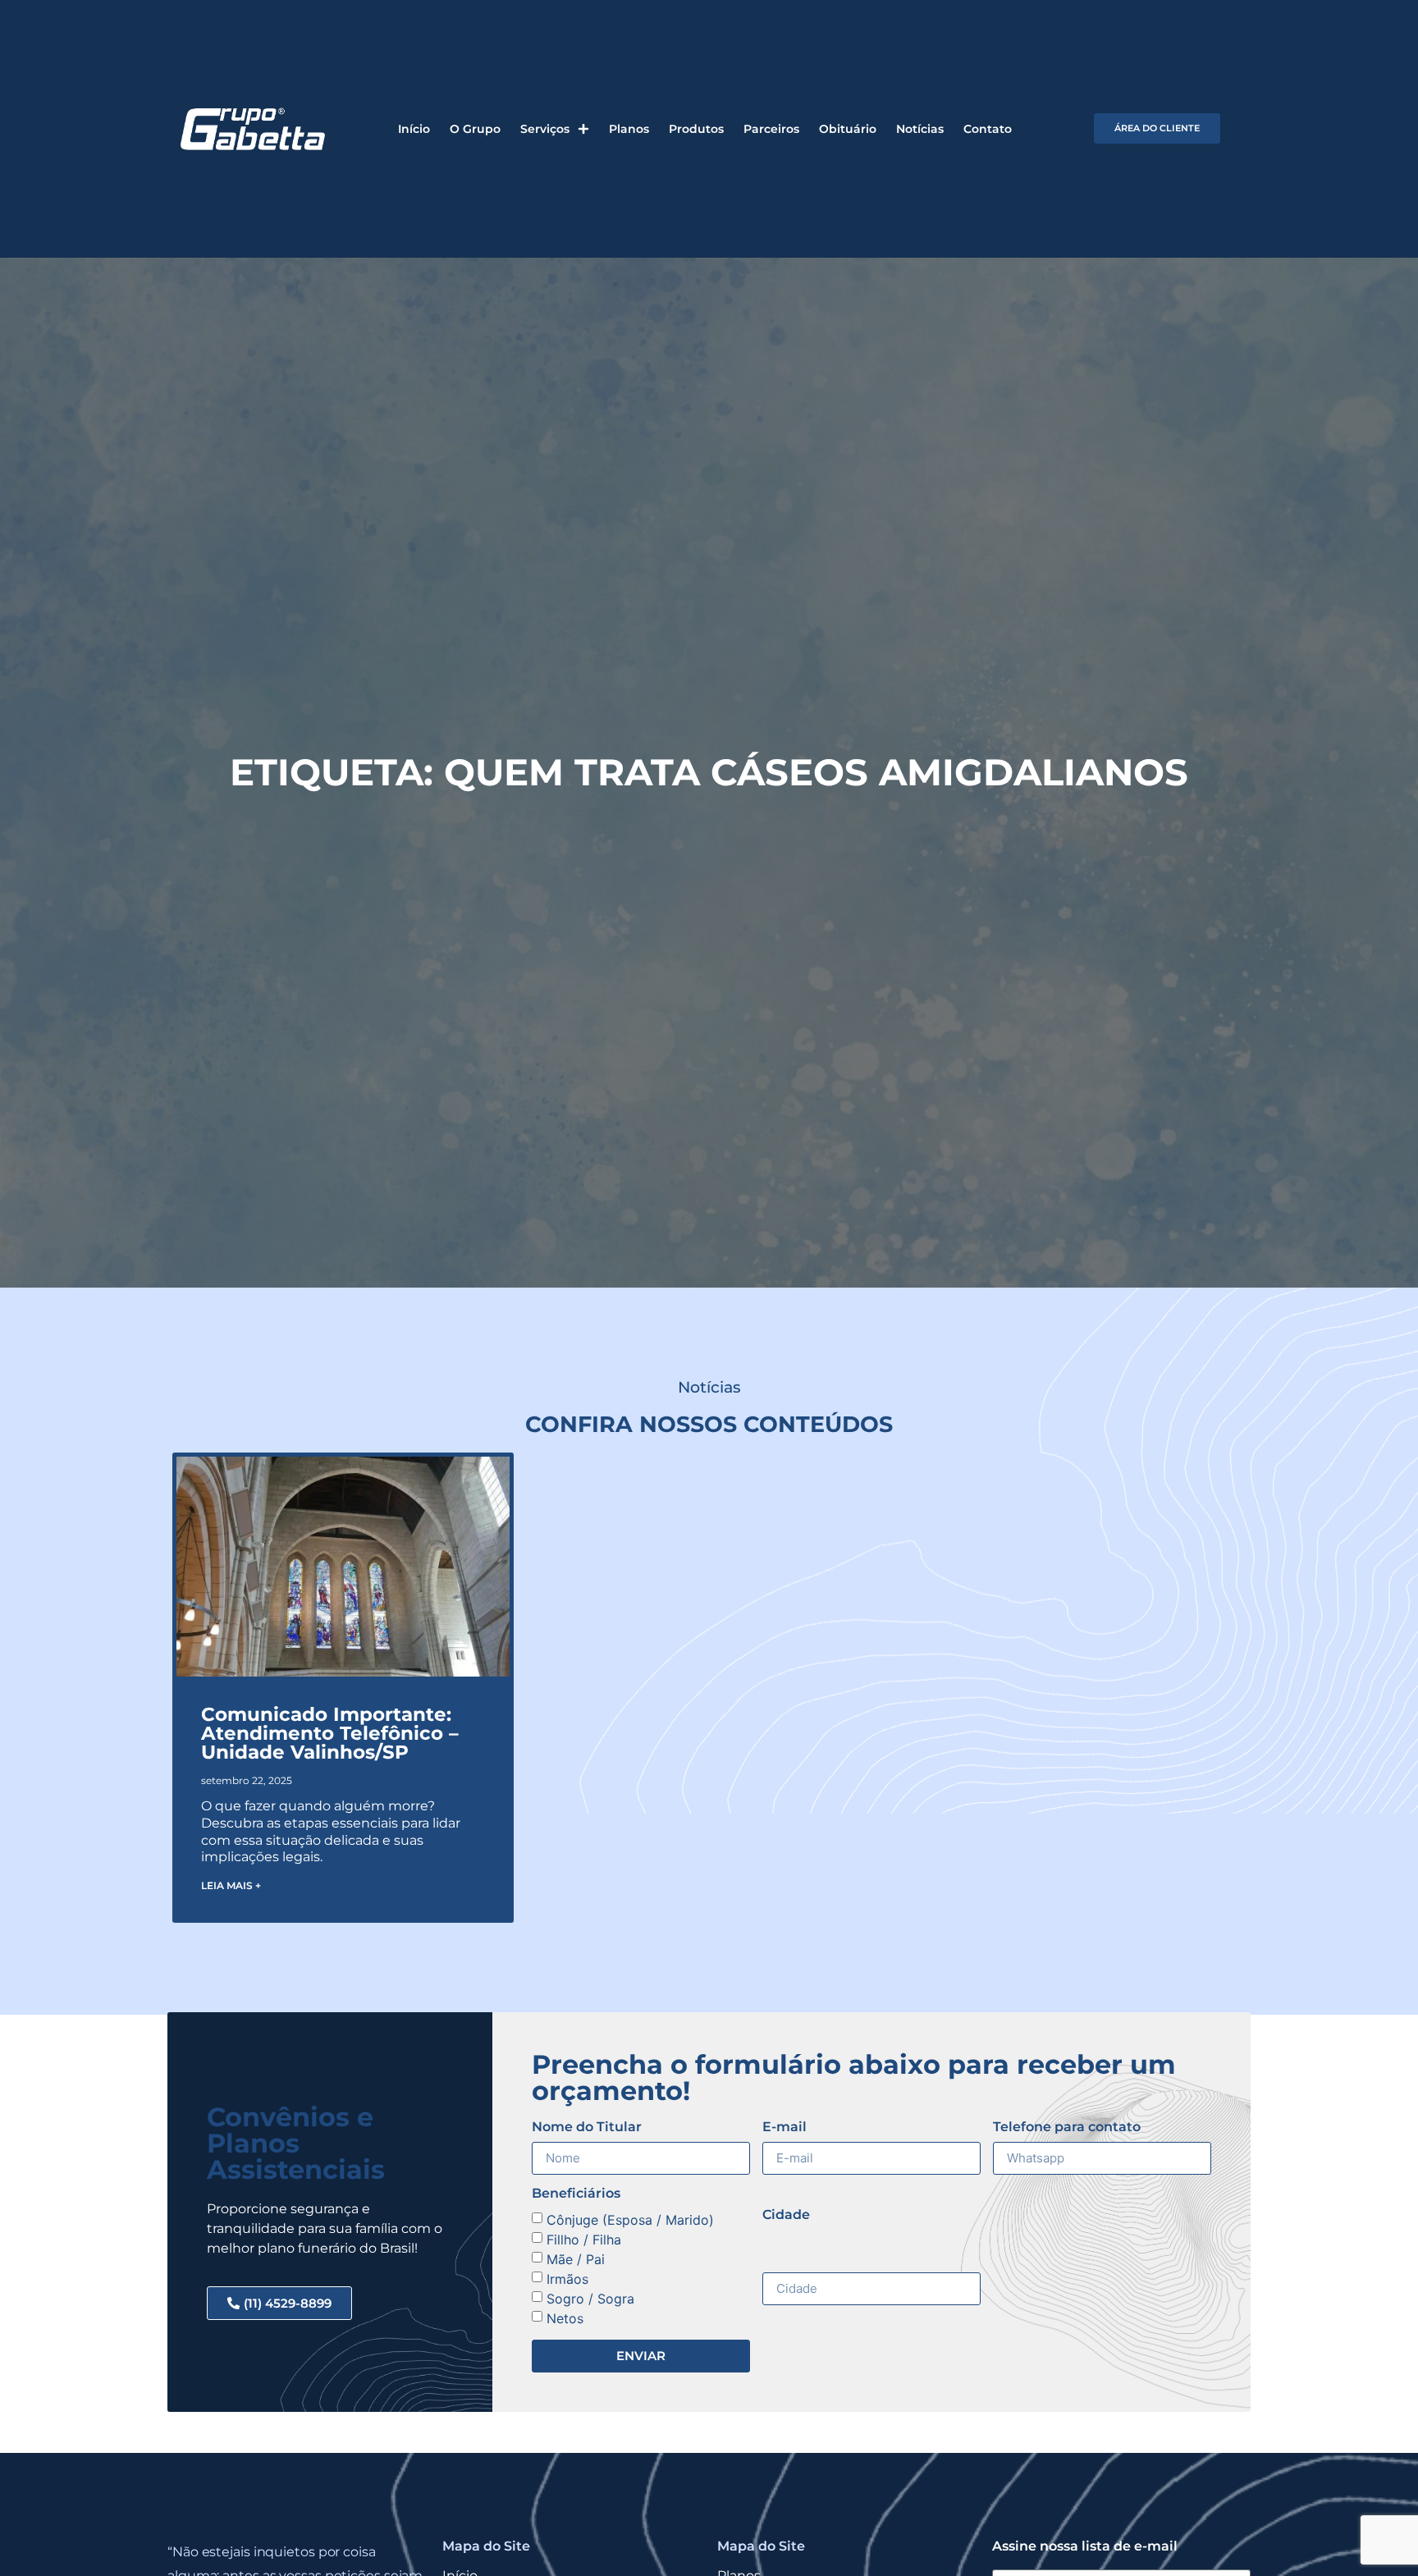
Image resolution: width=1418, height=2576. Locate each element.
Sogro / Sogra (590, 2299)
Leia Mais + (231, 1885)
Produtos (696, 129)
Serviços (545, 129)
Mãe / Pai (576, 2259)
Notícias (920, 129)
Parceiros (771, 129)
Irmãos (567, 2279)
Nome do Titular (587, 2128)
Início (414, 129)
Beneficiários (576, 2194)
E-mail (784, 2128)
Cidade (786, 2215)
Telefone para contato (1067, 2128)
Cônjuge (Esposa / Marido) (630, 2220)
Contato (988, 129)
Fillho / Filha (584, 2240)
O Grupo (475, 129)
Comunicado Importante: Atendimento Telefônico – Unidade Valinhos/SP (330, 1733)
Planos (629, 129)
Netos (565, 2318)
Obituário (848, 129)
